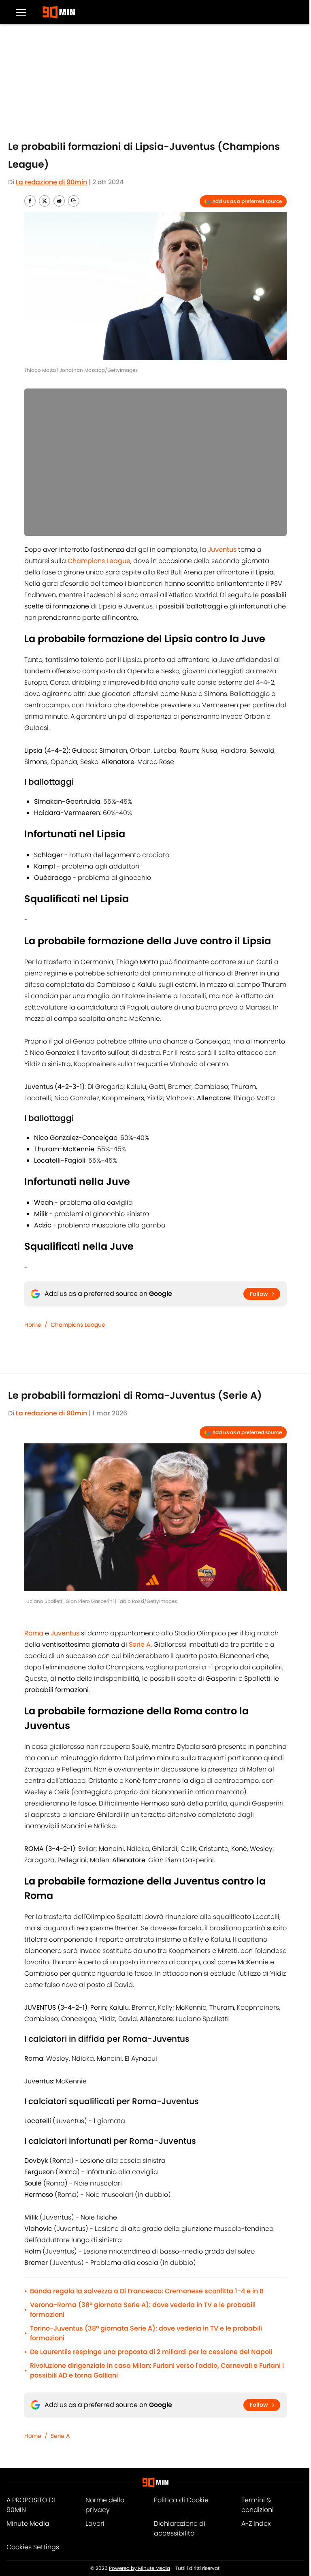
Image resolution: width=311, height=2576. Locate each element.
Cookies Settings (33, 2547)
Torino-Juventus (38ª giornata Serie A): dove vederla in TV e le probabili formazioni (146, 2333)
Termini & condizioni (258, 2505)
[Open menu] (21, 12)
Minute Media (28, 2524)
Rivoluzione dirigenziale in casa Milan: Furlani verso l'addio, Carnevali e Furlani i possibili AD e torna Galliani (157, 2370)
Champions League (78, 1325)
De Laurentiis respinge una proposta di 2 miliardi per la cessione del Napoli (151, 2352)
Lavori (95, 2524)
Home (33, 1325)
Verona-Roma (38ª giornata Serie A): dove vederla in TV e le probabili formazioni (143, 2310)
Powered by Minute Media (140, 2568)
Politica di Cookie (181, 2500)
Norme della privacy (105, 2505)
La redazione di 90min (51, 182)
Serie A (60, 2436)
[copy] (74, 201)
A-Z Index (256, 2524)
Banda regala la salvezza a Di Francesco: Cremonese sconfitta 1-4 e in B (147, 2291)
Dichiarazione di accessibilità (180, 2528)
